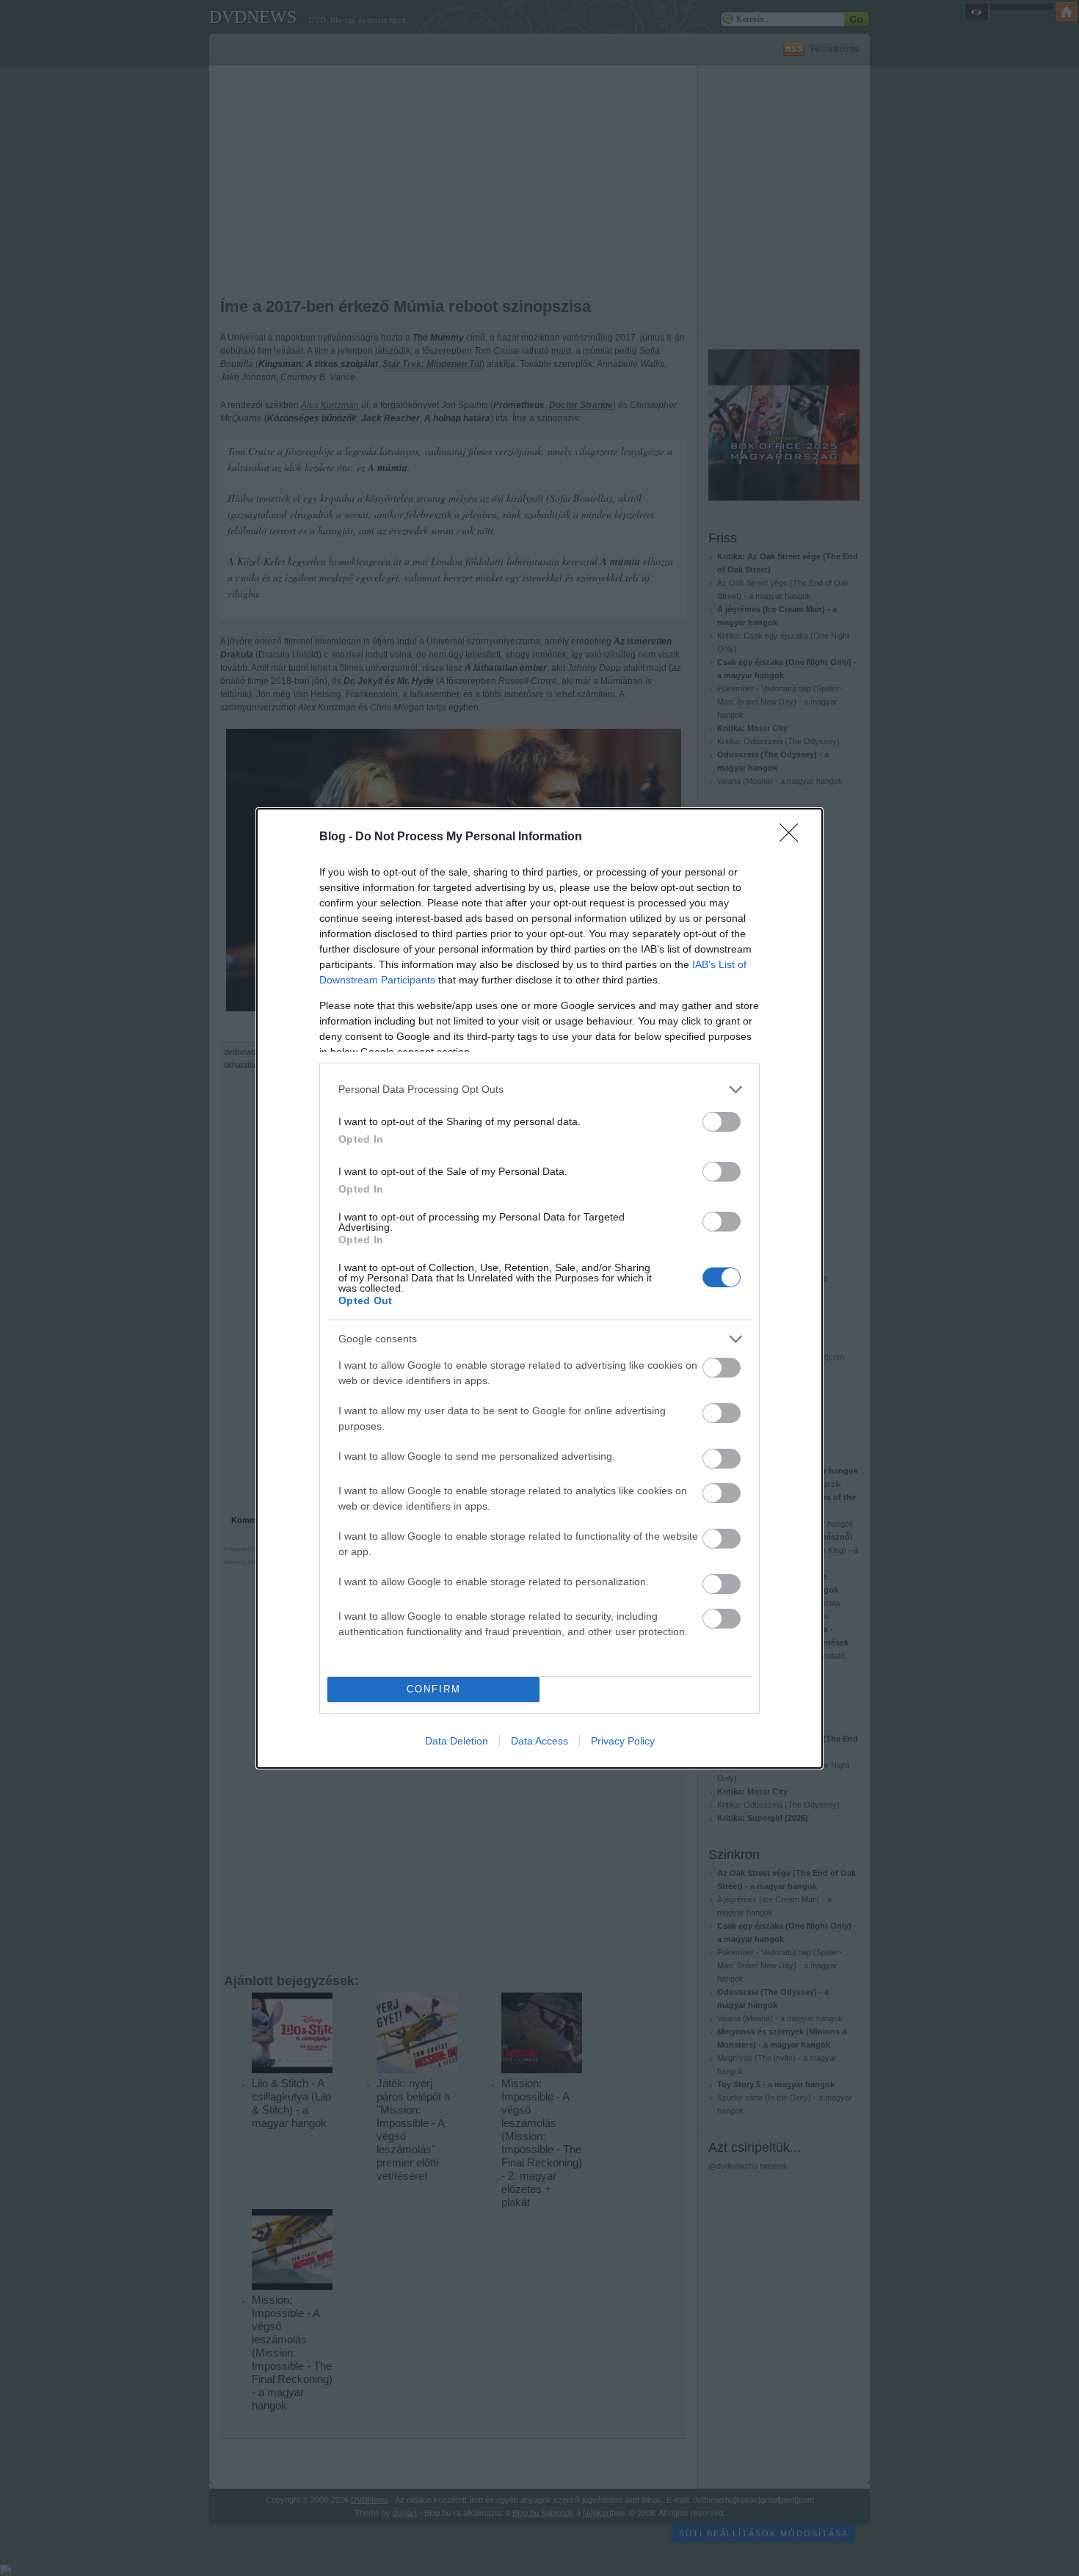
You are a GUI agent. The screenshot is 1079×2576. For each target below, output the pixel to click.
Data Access (539, 1741)
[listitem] (539, 1089)
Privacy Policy (623, 1741)
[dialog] (539, 1288)
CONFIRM (434, 1689)
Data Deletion (457, 1741)
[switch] (722, 1122)
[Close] (793, 837)
